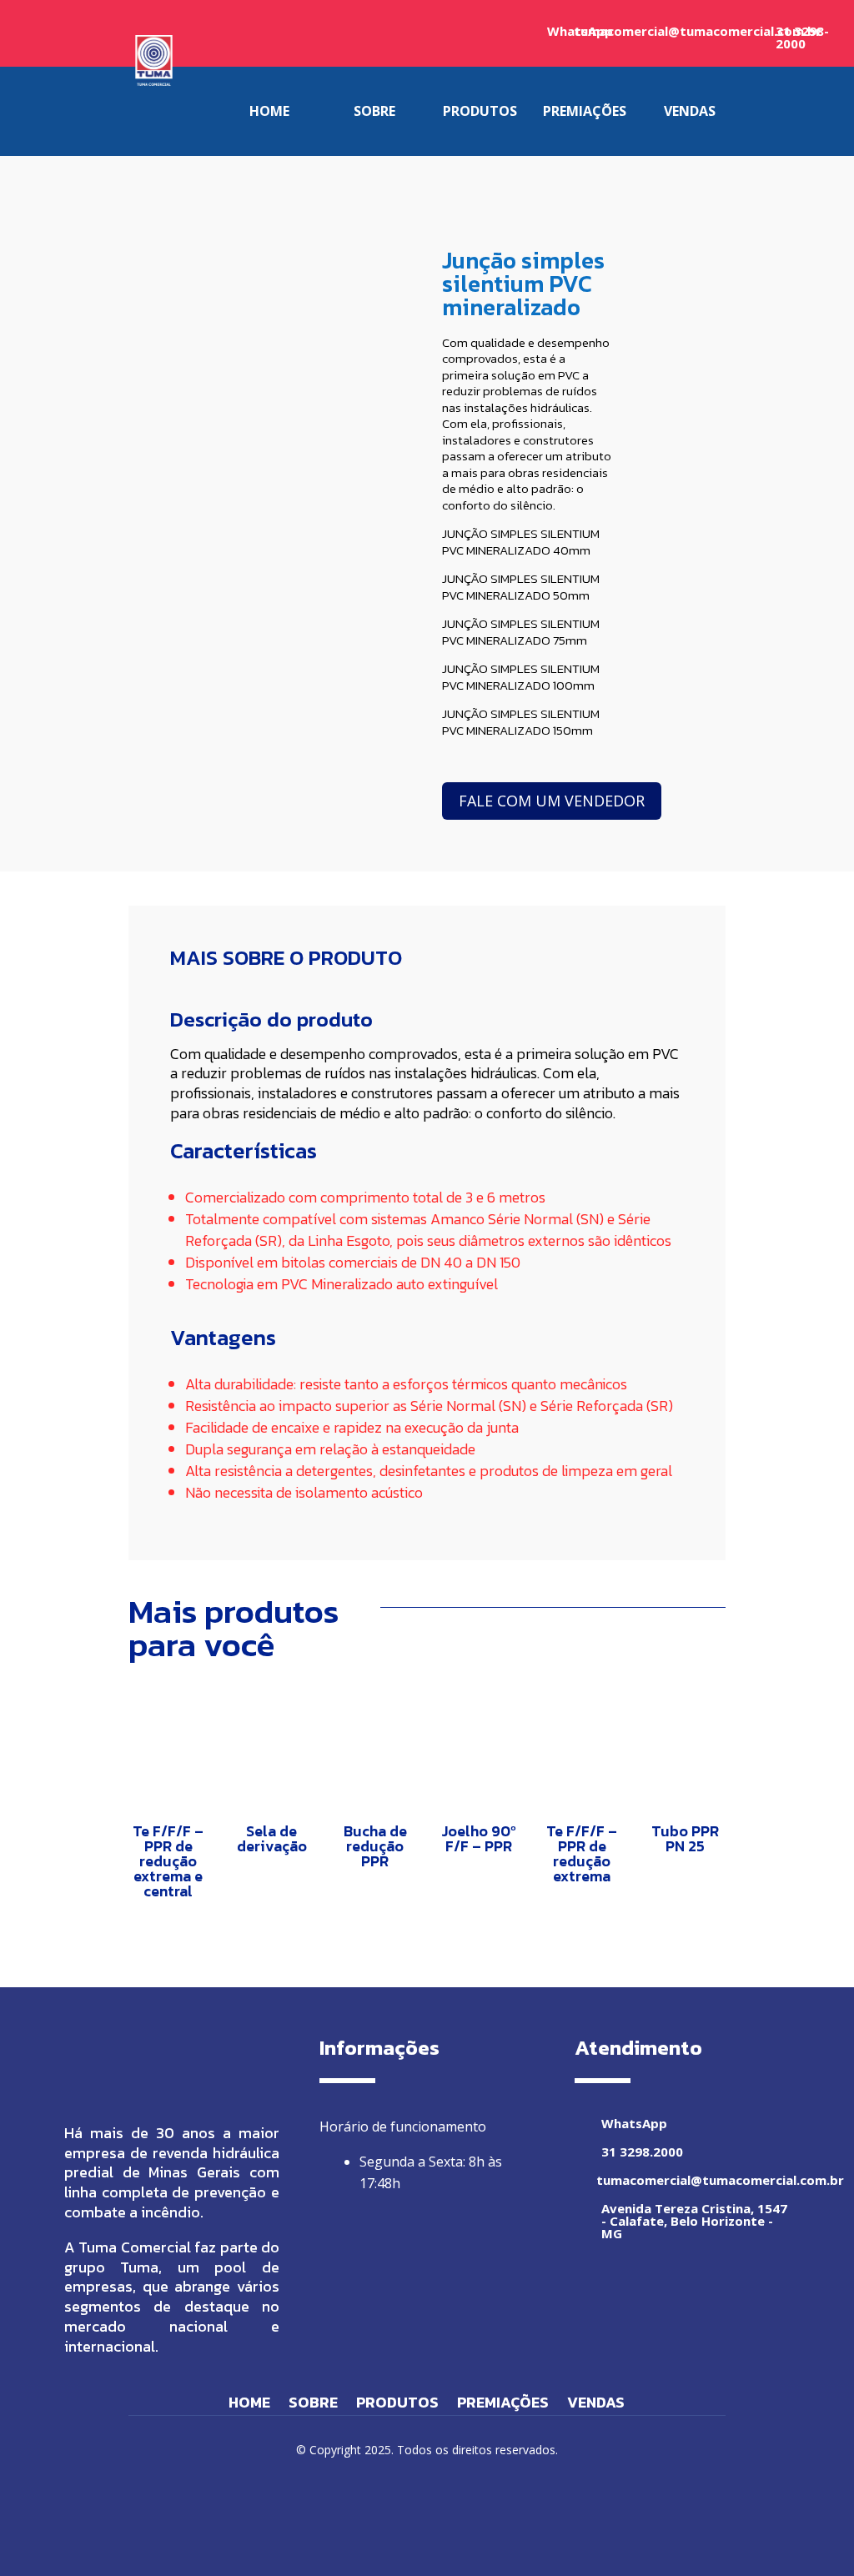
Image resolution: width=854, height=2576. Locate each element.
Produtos (397, 2405)
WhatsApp (634, 2123)
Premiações (503, 2405)
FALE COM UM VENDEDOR (552, 801)
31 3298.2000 (642, 2152)
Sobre (313, 2405)
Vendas (596, 2405)
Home (249, 2405)
